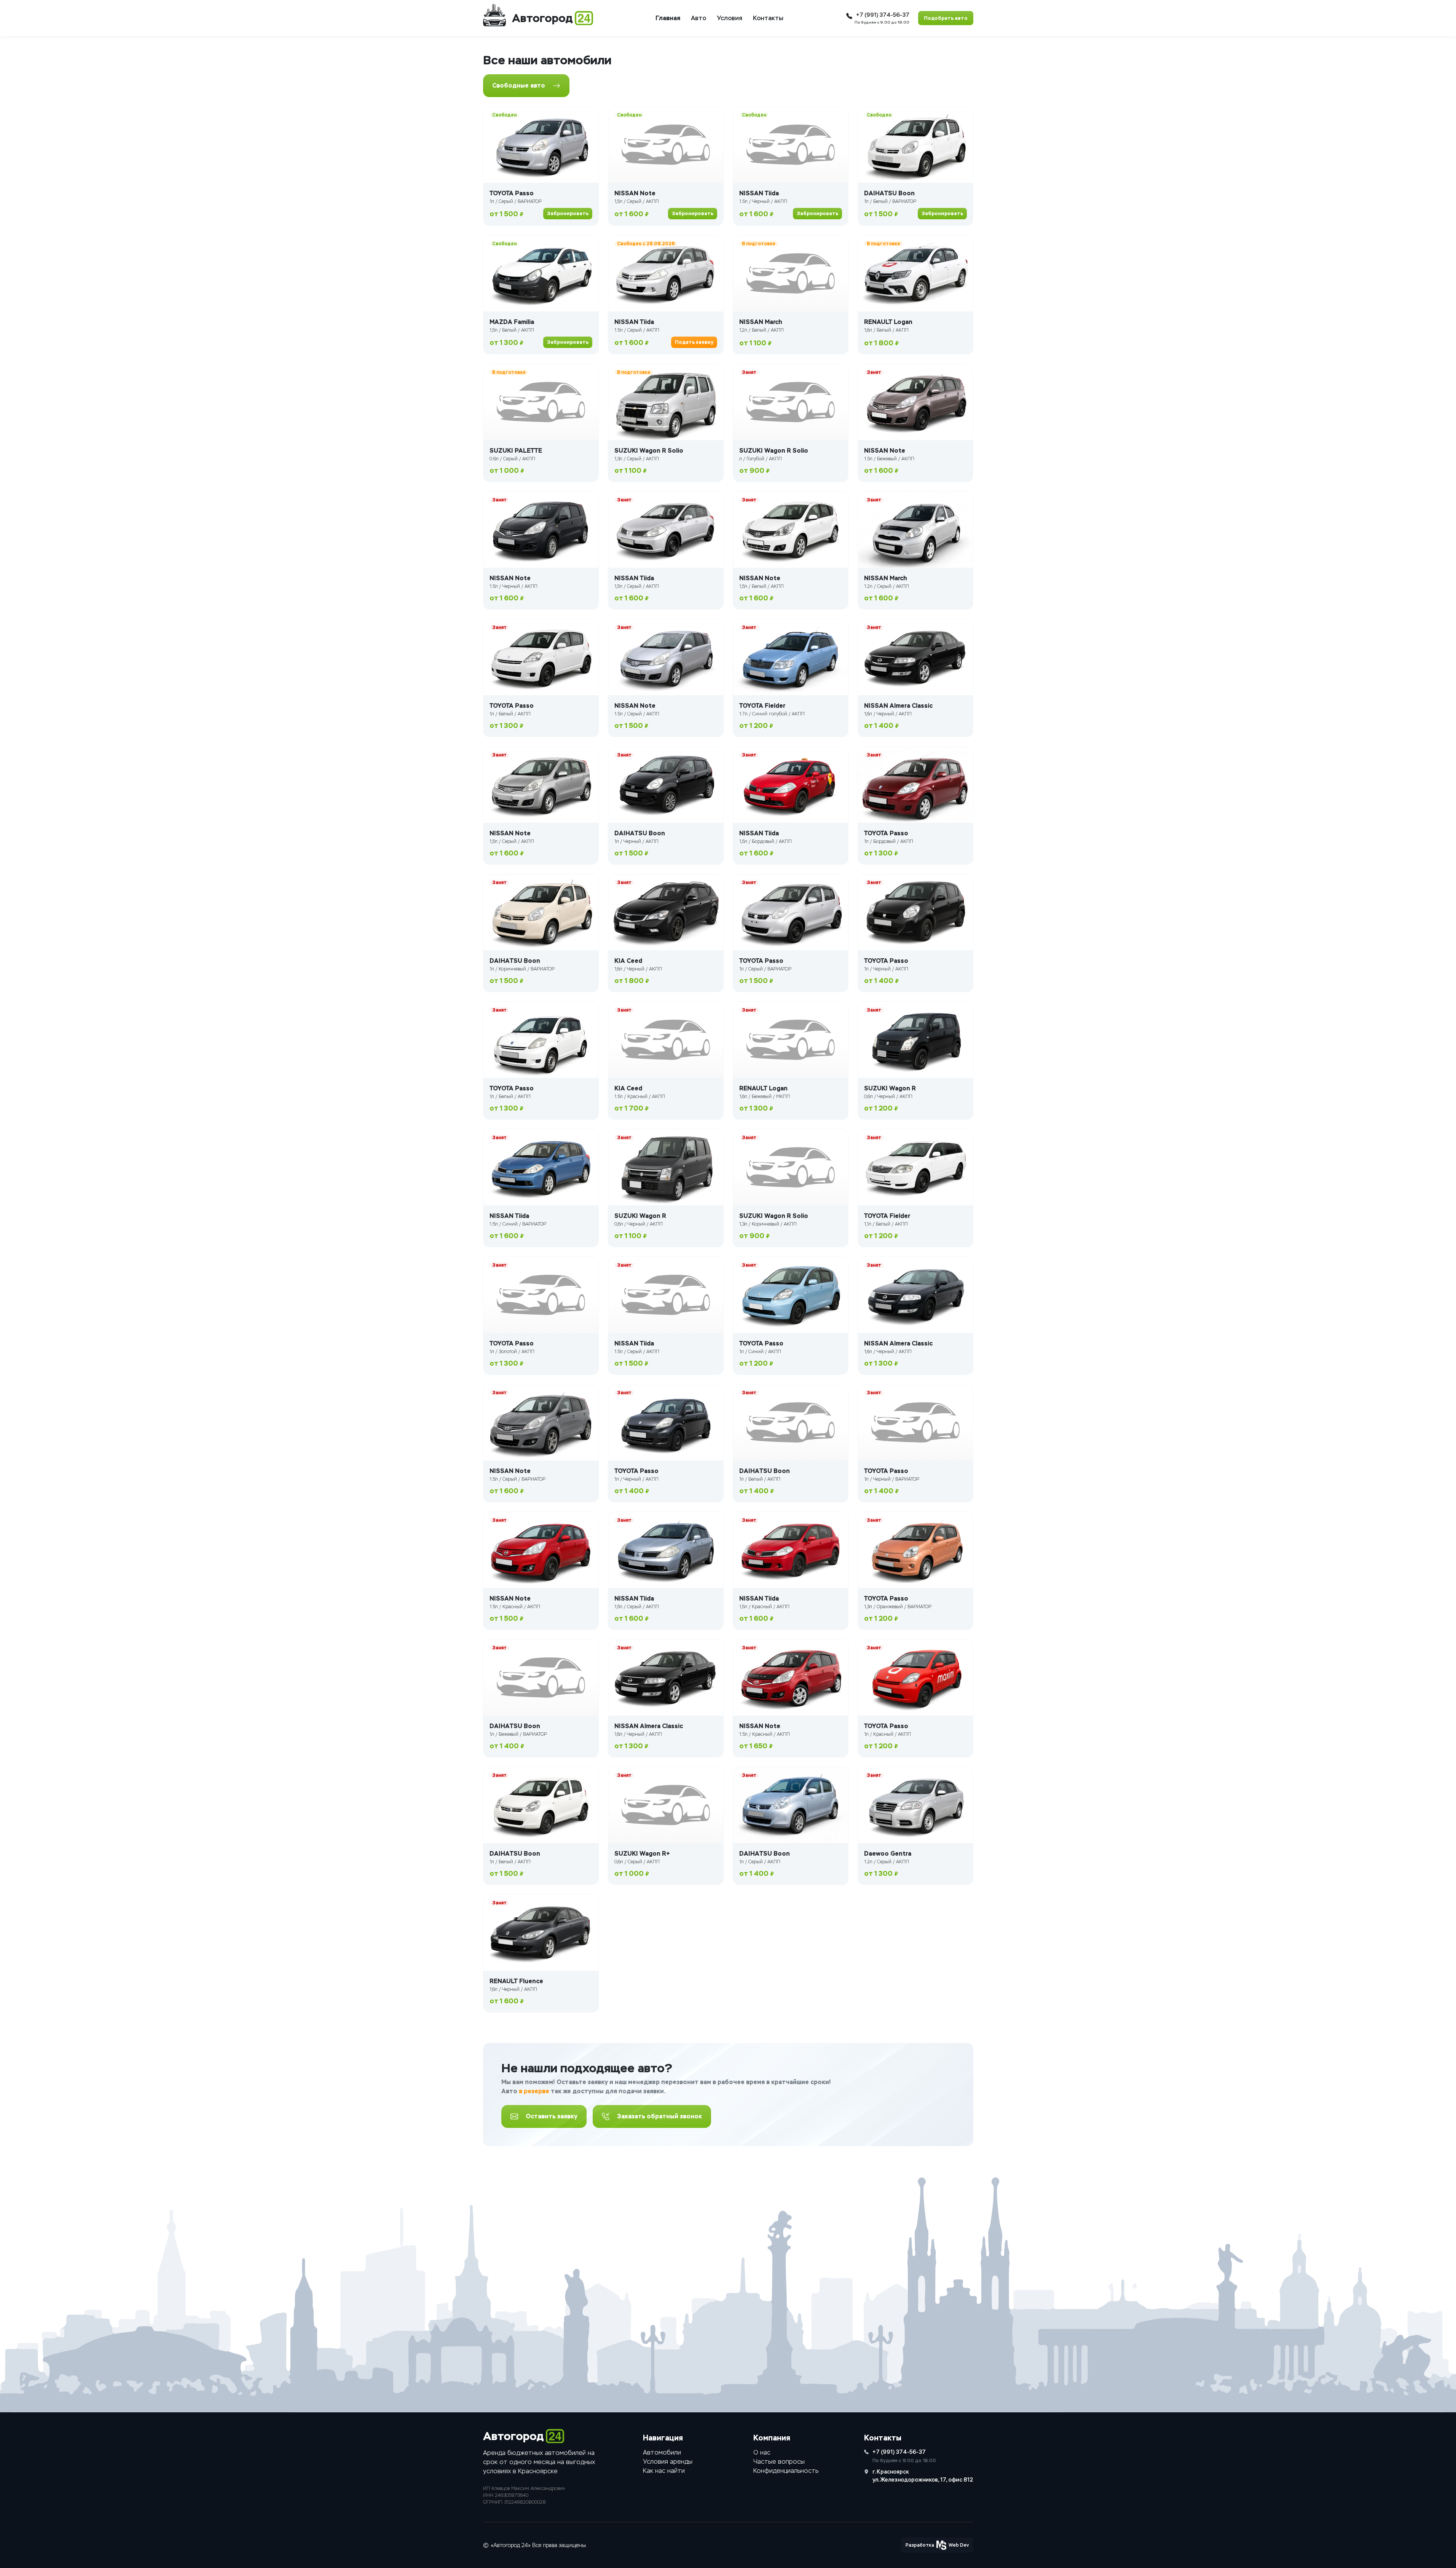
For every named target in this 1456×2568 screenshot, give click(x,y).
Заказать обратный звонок (659, 2116)
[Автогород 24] (494, 15)
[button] (937, 2545)
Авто (698, 18)
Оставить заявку (552, 2116)
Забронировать (568, 213)
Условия (730, 18)
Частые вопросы (779, 2462)
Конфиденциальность (786, 2471)
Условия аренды (668, 2462)
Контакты (768, 18)
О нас (762, 2452)
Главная (668, 18)
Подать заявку (694, 342)
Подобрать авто (946, 18)
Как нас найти (664, 2471)
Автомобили (662, 2452)
